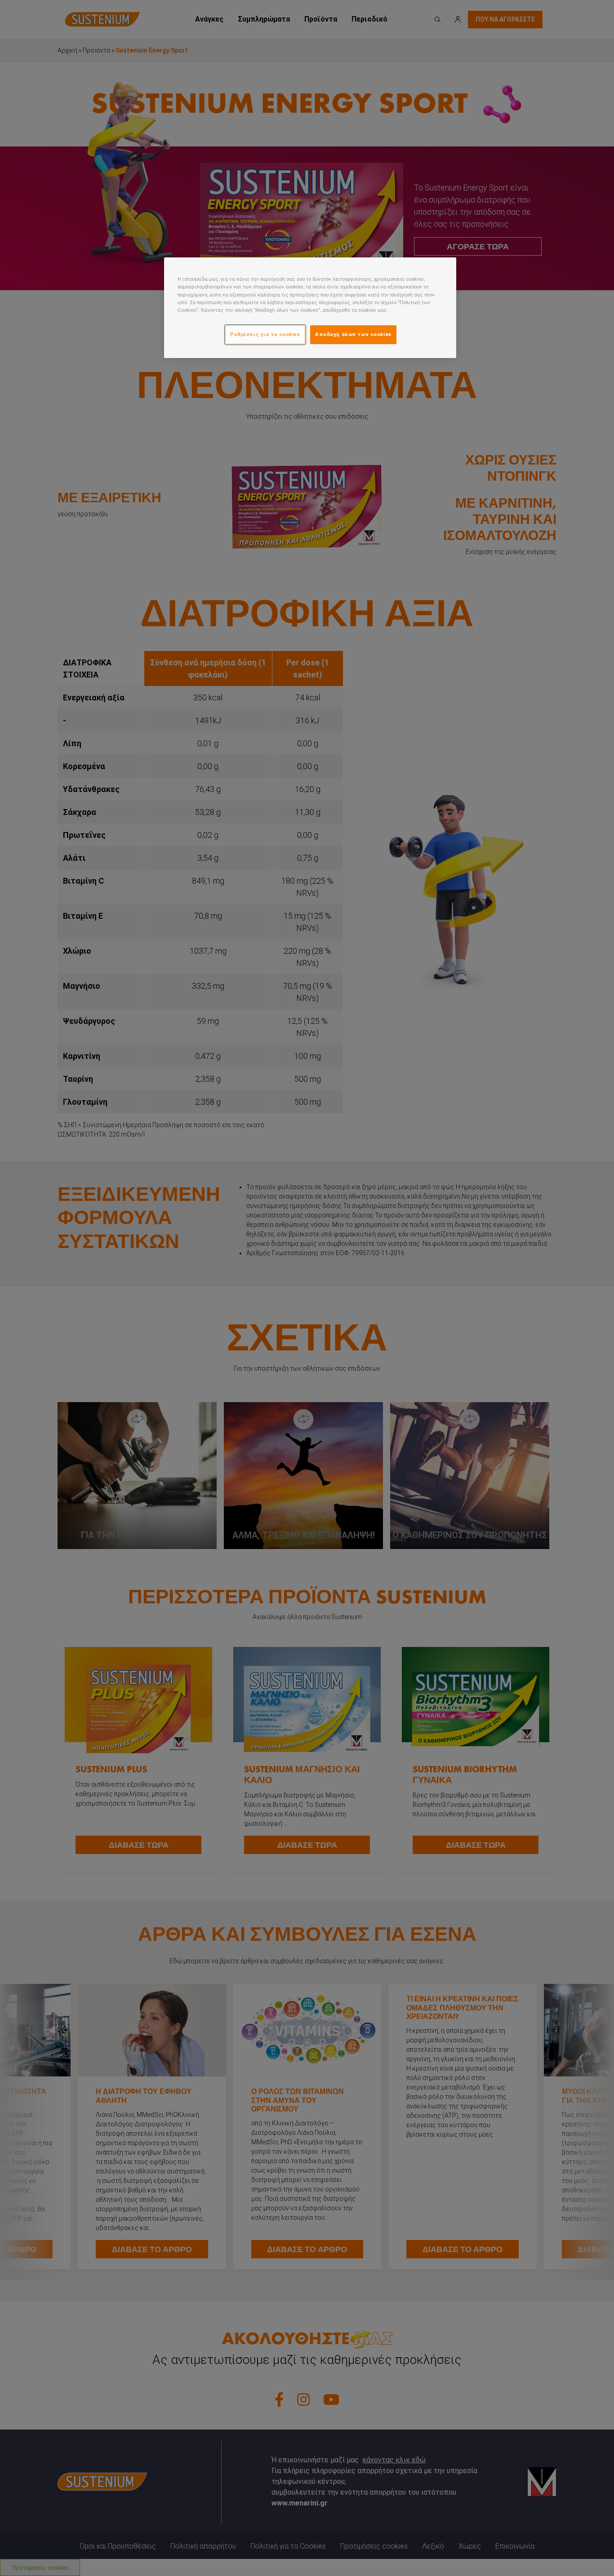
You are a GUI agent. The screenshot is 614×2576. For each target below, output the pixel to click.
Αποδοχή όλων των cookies (353, 334)
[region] (310, 308)
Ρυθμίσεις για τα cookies (265, 334)
